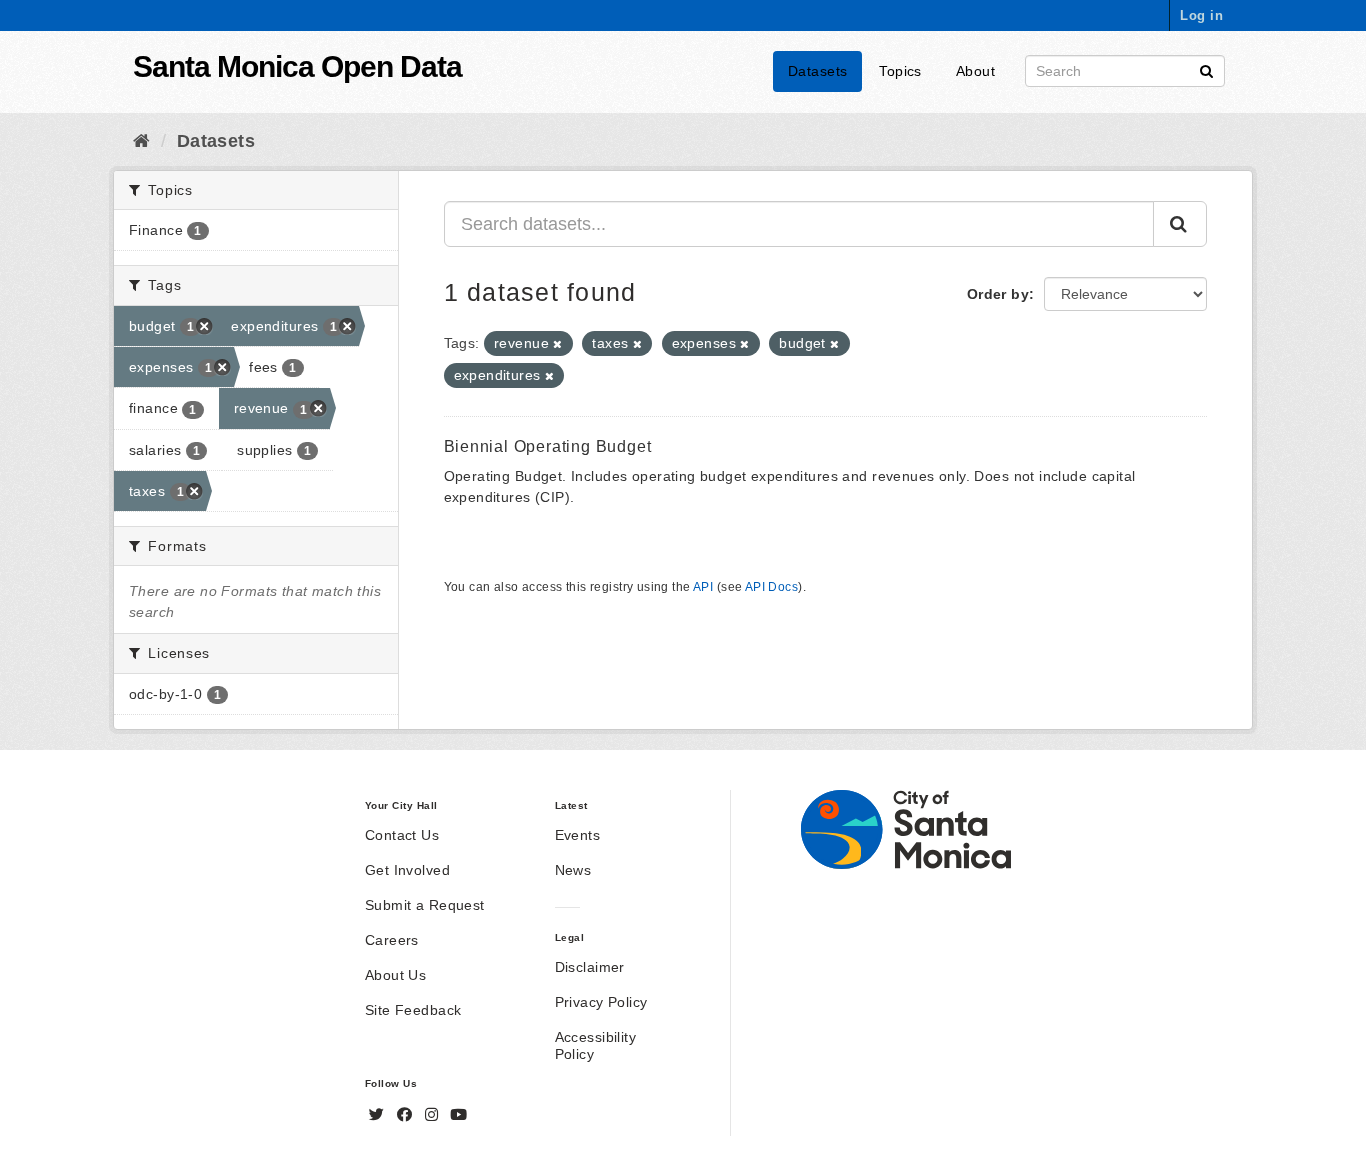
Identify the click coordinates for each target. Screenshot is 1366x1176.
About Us (395, 975)
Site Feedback (413, 1010)
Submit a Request (425, 905)
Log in (1201, 15)
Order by (998, 294)
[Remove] (557, 344)
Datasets (817, 71)
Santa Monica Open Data (297, 66)
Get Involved (407, 870)
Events (578, 835)
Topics (900, 71)
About (975, 71)
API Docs (771, 587)
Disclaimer (590, 967)
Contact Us (402, 835)
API (703, 587)
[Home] (141, 141)
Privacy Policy (601, 1002)
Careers (392, 940)
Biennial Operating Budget (548, 446)
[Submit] (1206, 69)
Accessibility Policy (595, 1045)
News (573, 870)
